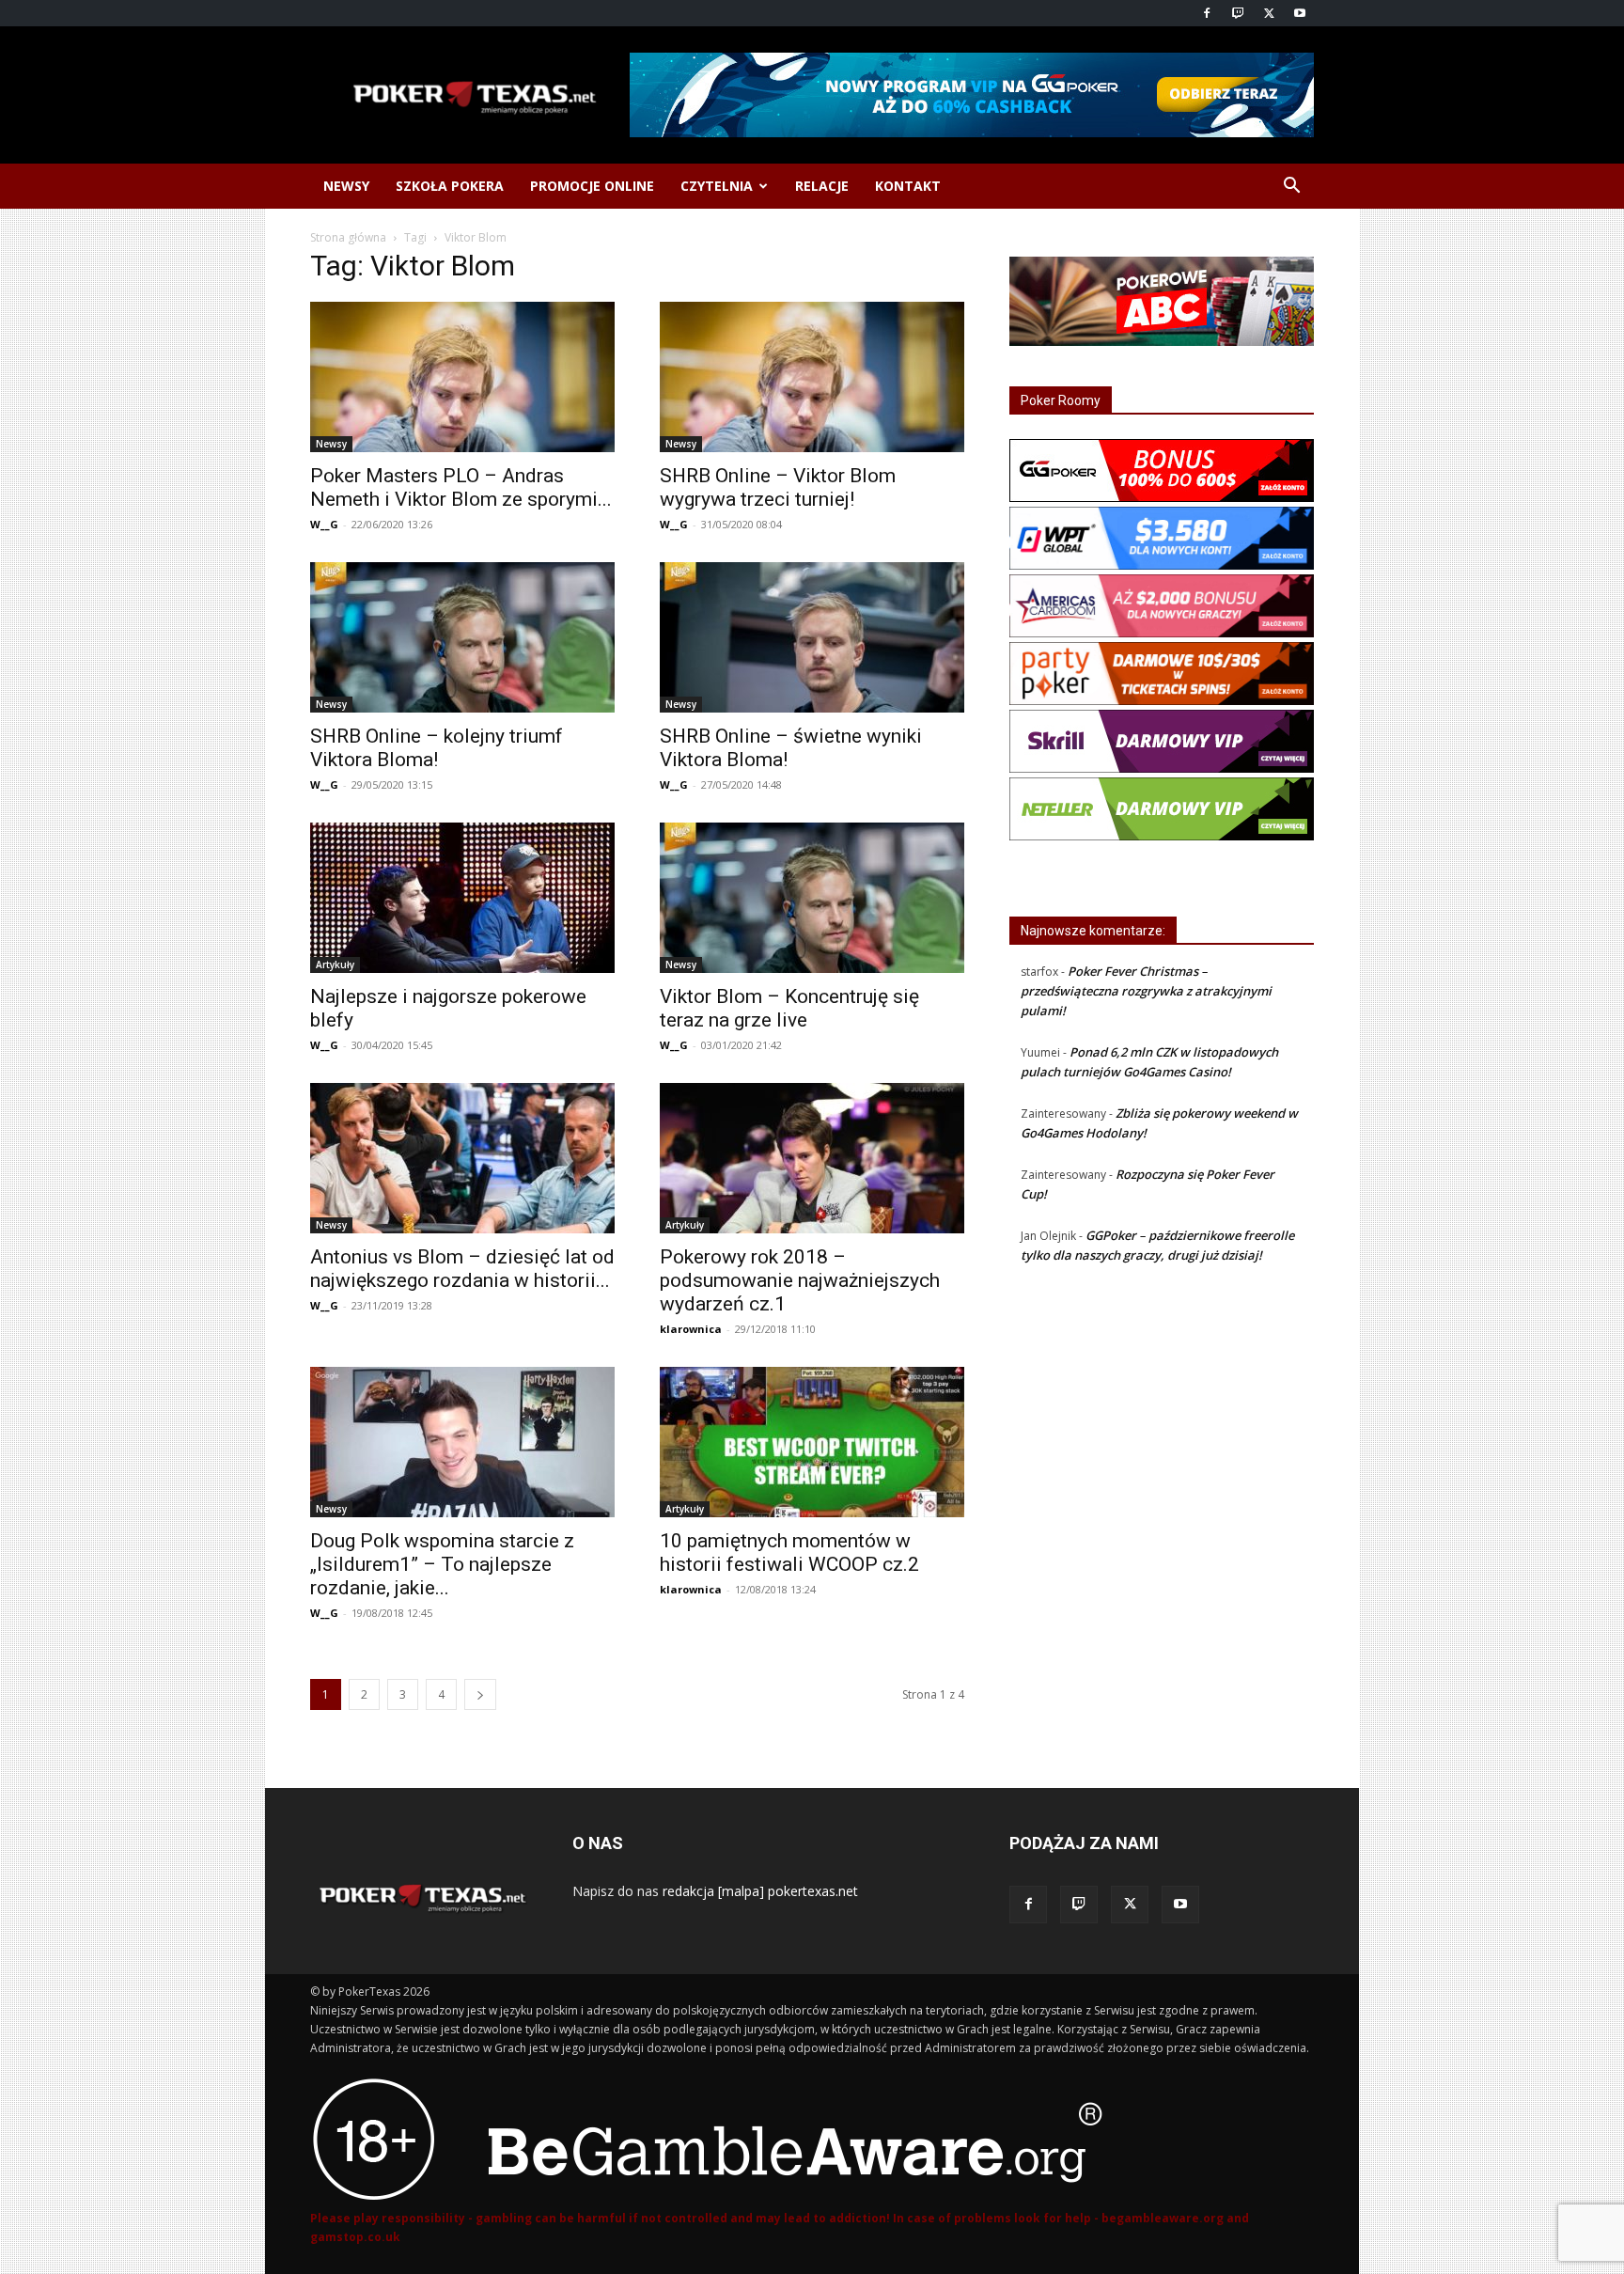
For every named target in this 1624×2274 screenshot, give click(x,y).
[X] (1269, 13)
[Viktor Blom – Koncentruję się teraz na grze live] (812, 898)
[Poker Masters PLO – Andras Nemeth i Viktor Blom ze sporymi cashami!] (462, 377)
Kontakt (908, 186)
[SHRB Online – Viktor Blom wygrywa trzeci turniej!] (812, 377)
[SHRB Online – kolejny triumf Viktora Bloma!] (462, 637)
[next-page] (480, 1694)
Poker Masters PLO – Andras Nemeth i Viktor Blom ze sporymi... (461, 487)
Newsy (346, 186)
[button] (1291, 188)
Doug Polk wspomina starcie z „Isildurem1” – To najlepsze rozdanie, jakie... (442, 1564)
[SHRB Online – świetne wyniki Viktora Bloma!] (812, 637)
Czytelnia (717, 186)
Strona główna (348, 237)
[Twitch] (1238, 13)
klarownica (691, 1329)
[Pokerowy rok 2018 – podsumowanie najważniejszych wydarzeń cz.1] (812, 1158)
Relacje (822, 186)
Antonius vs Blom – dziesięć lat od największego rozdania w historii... (462, 1269)
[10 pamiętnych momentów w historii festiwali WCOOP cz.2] (812, 1442)
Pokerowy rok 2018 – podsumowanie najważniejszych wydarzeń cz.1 (800, 1280)
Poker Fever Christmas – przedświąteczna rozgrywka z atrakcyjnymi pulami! (1146, 991)
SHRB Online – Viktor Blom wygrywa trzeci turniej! (778, 487)
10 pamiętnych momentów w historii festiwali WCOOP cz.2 (789, 1553)
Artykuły (335, 964)
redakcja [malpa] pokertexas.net (760, 1891)
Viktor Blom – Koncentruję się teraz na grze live (789, 1008)
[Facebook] (1207, 13)
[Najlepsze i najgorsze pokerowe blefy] (462, 898)
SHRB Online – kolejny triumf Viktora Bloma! (437, 748)
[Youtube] (1300, 13)
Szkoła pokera (450, 186)
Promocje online (592, 186)
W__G (324, 524)
